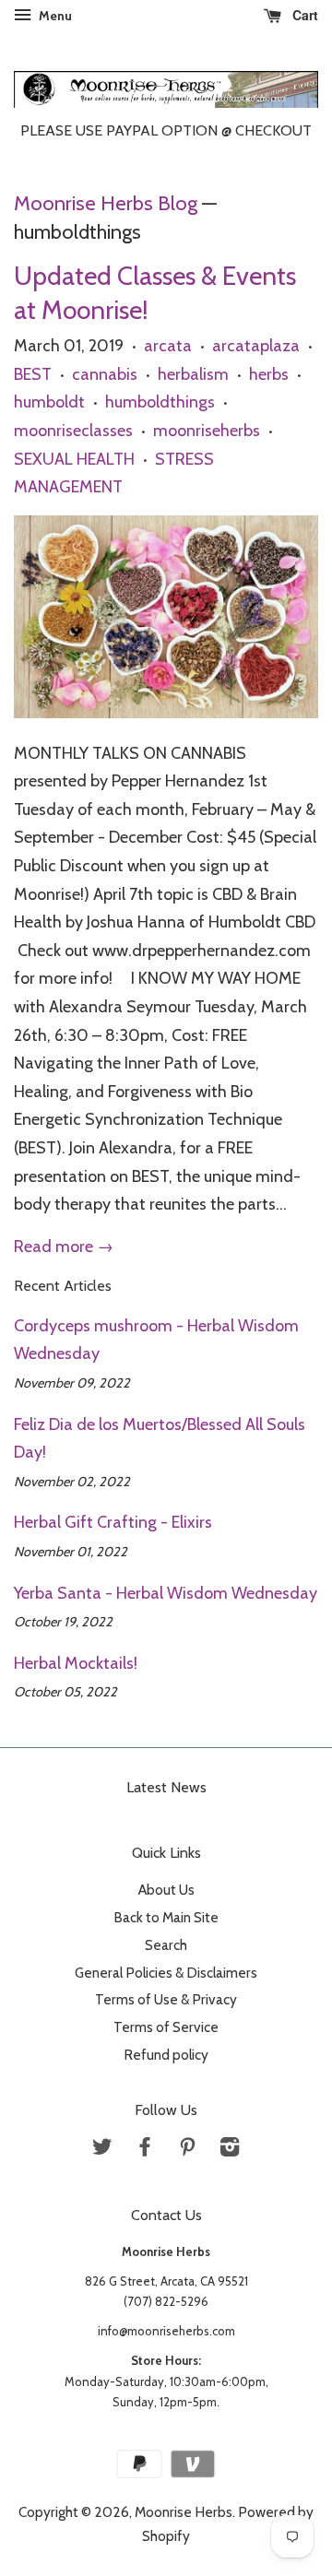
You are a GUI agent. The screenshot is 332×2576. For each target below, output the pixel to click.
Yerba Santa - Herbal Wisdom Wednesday (166, 1593)
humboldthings (160, 402)
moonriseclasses (73, 431)
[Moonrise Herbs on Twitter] (102, 2150)
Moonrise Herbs (184, 2512)
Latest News (166, 1787)
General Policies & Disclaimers (166, 1973)
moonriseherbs (207, 431)
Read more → (64, 1247)
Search (166, 1945)
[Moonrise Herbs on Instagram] (230, 2150)
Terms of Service (166, 2027)
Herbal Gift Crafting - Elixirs (113, 1522)
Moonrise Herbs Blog (106, 203)
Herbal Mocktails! (76, 1663)
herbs (269, 374)
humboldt (49, 402)
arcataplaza (256, 346)
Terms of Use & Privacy (166, 1999)
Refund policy (166, 2055)
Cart (303, 15)
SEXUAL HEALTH (74, 459)
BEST (33, 374)
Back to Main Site (166, 1917)
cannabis (105, 374)
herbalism (193, 374)
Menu (54, 16)
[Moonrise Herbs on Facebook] (145, 2150)
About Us (166, 1890)
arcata (168, 346)
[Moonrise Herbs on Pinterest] (187, 2150)
